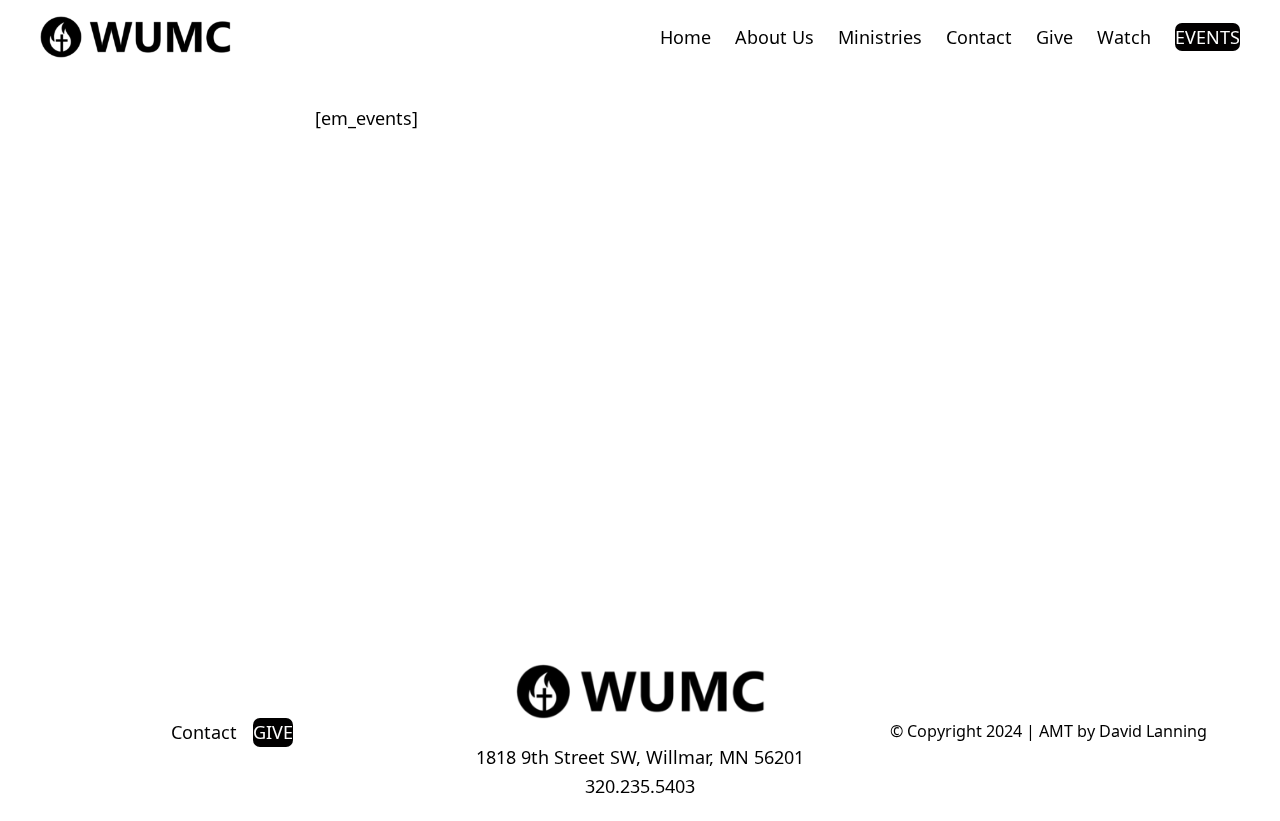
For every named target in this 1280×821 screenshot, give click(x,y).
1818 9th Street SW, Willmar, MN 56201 (640, 757)
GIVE (273, 732)
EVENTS (1207, 37)
